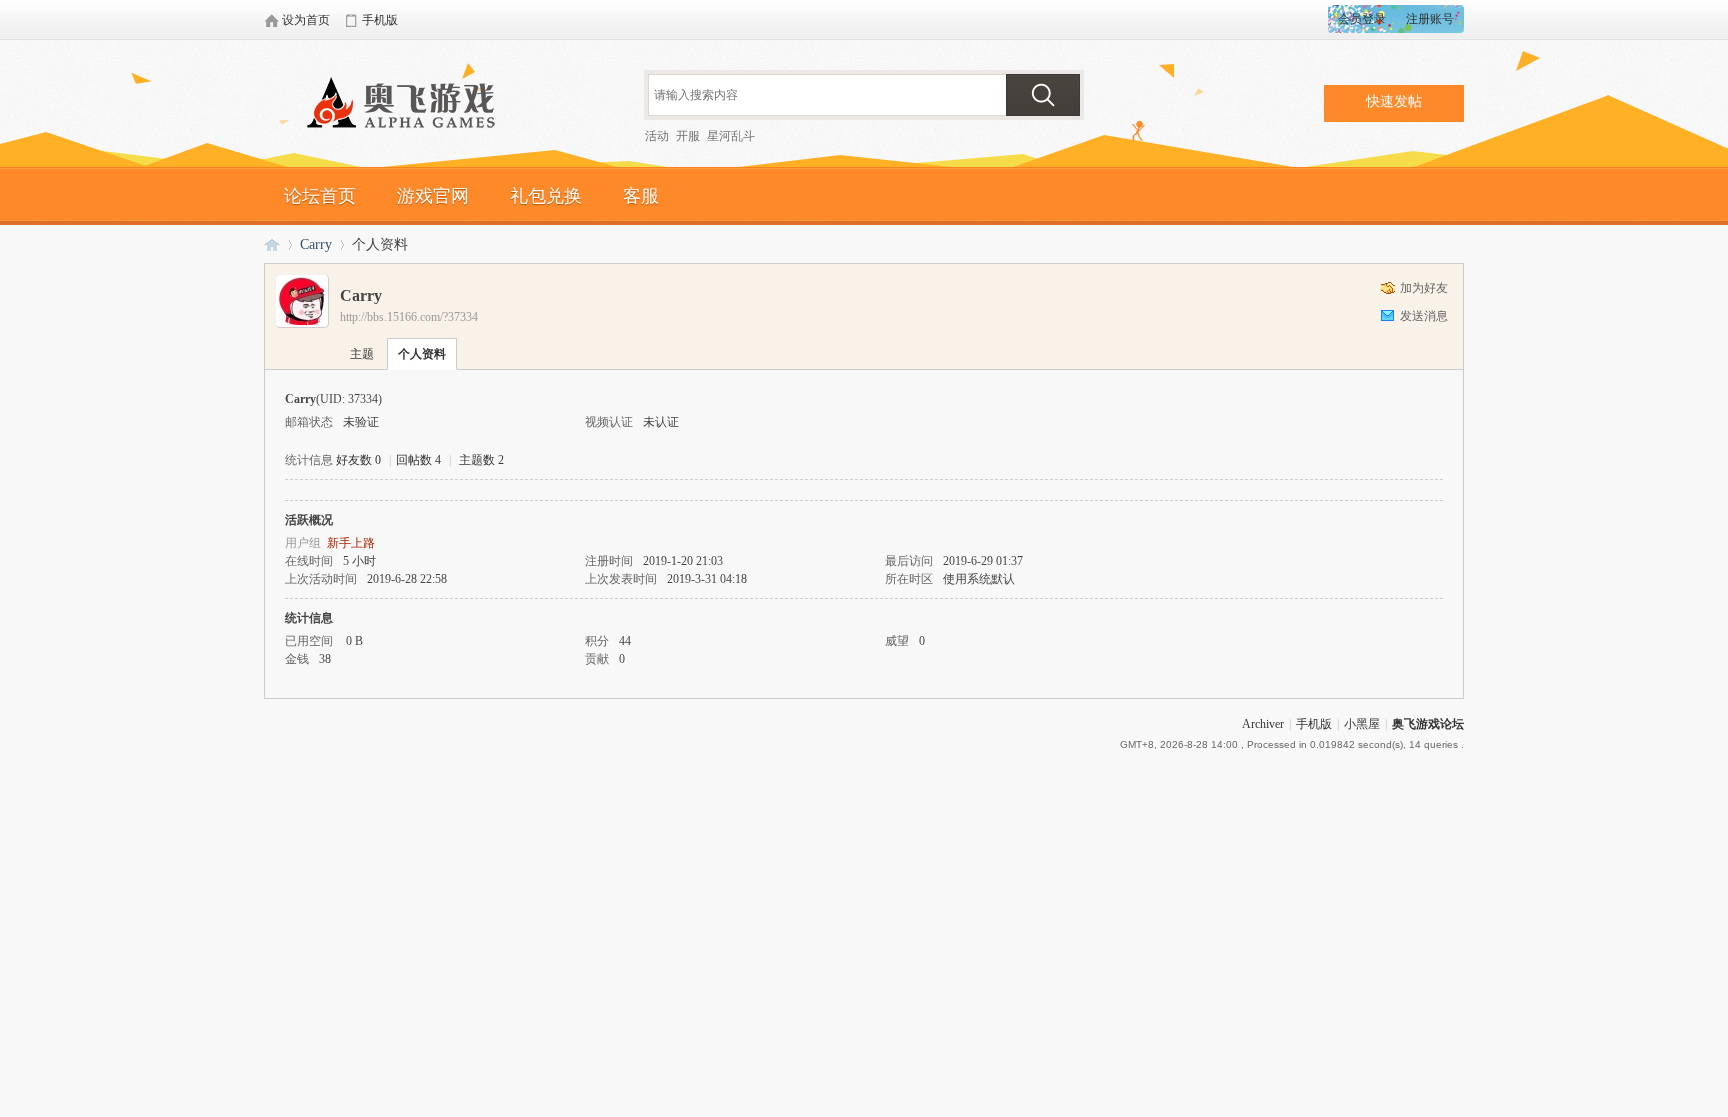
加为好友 (1424, 288)
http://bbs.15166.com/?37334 (409, 317)
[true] (1043, 95)
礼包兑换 (546, 196)
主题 (362, 354)
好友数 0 (358, 460)
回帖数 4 (418, 460)
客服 (641, 196)
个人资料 (422, 354)
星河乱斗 (731, 136)
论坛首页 (320, 196)
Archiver (1263, 724)
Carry (316, 244)
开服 (688, 136)
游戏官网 (433, 196)
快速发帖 (1394, 101)
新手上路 (351, 543)
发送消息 (1424, 316)
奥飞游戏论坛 (409, 105)
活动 (657, 136)
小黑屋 (1362, 724)
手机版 (1314, 724)
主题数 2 (481, 460)
